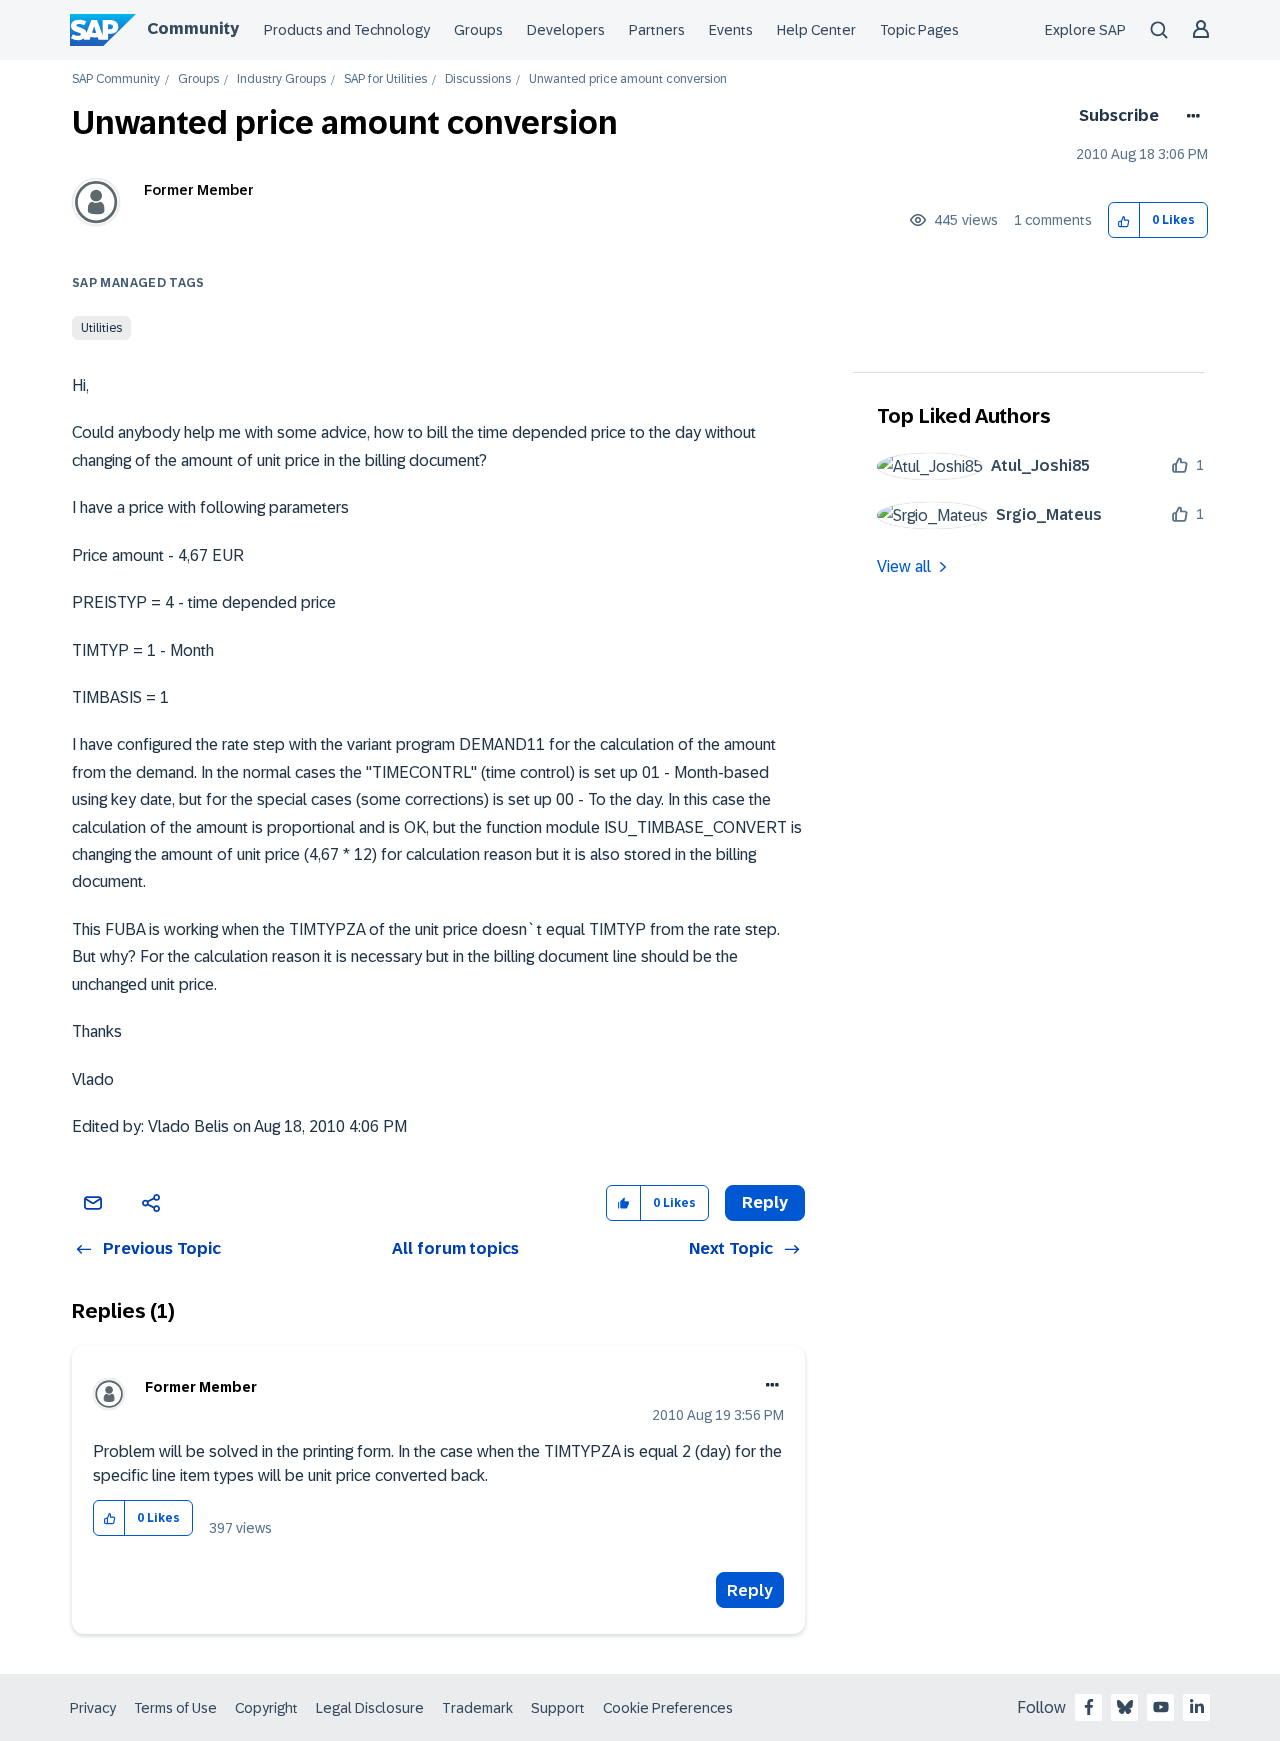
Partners (657, 30)
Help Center (816, 30)
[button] (1124, 220)
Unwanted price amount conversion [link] (628, 79)
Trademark (477, 1708)
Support (558, 1708)
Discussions (478, 79)
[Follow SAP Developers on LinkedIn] (1197, 1707)
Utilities (101, 328)
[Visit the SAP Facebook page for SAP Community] (1089, 1707)
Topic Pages (919, 30)
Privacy (93, 1708)
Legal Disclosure (370, 1708)
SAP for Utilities (385, 79)
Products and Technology (347, 30)
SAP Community (116, 79)
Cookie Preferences (668, 1708)
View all (904, 566)
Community (193, 28)
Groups (478, 30)
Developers (566, 30)
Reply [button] (765, 1202)
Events (731, 30)
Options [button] (1189, 116)
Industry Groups (281, 79)
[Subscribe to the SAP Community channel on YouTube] (1161, 1707)
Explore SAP (1085, 30)
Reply (750, 1590)
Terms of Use (175, 1708)
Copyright (266, 1708)
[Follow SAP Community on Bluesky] (1125, 1707)
